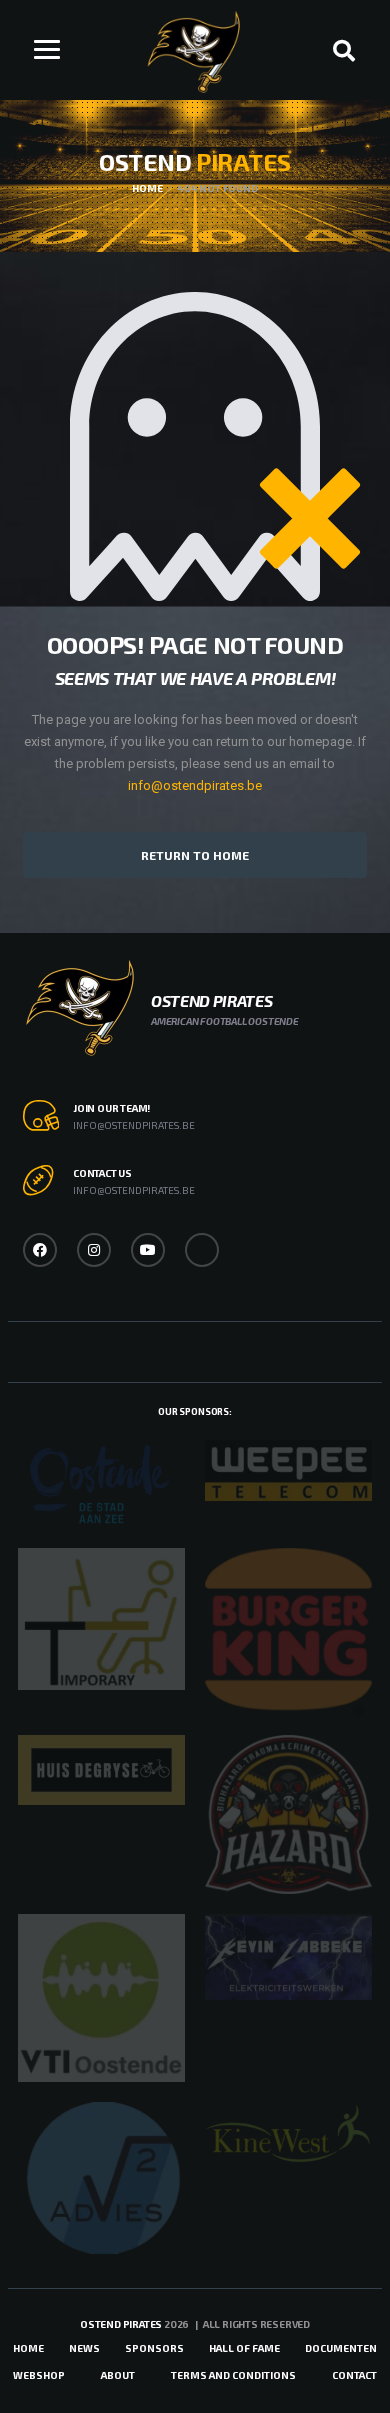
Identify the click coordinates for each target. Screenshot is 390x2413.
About (118, 2375)
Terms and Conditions (233, 2375)
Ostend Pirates (121, 2324)
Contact (354, 2375)
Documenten (341, 2348)
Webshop (39, 2375)
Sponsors (154, 2348)
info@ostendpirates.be (195, 785)
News (84, 2348)
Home (28, 2348)
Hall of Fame (244, 2348)
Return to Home (195, 855)
